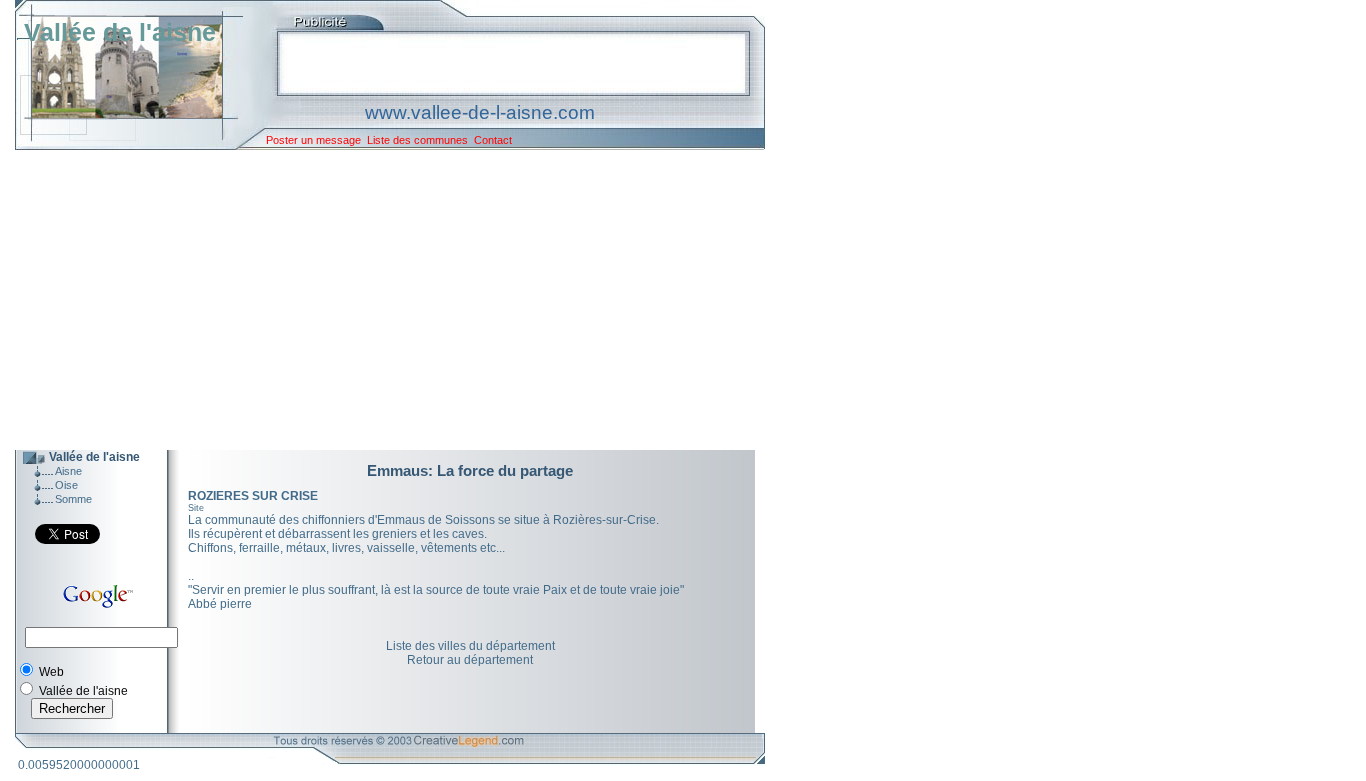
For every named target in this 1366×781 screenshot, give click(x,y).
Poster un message (313, 140)
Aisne (68, 471)
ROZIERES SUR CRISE (253, 496)
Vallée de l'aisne (120, 32)
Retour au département (470, 660)
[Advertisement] (375, 300)
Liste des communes (417, 140)
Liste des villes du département (470, 646)
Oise (66, 485)
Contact (493, 140)
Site (196, 508)
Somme (73, 499)
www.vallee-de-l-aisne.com (480, 112)
